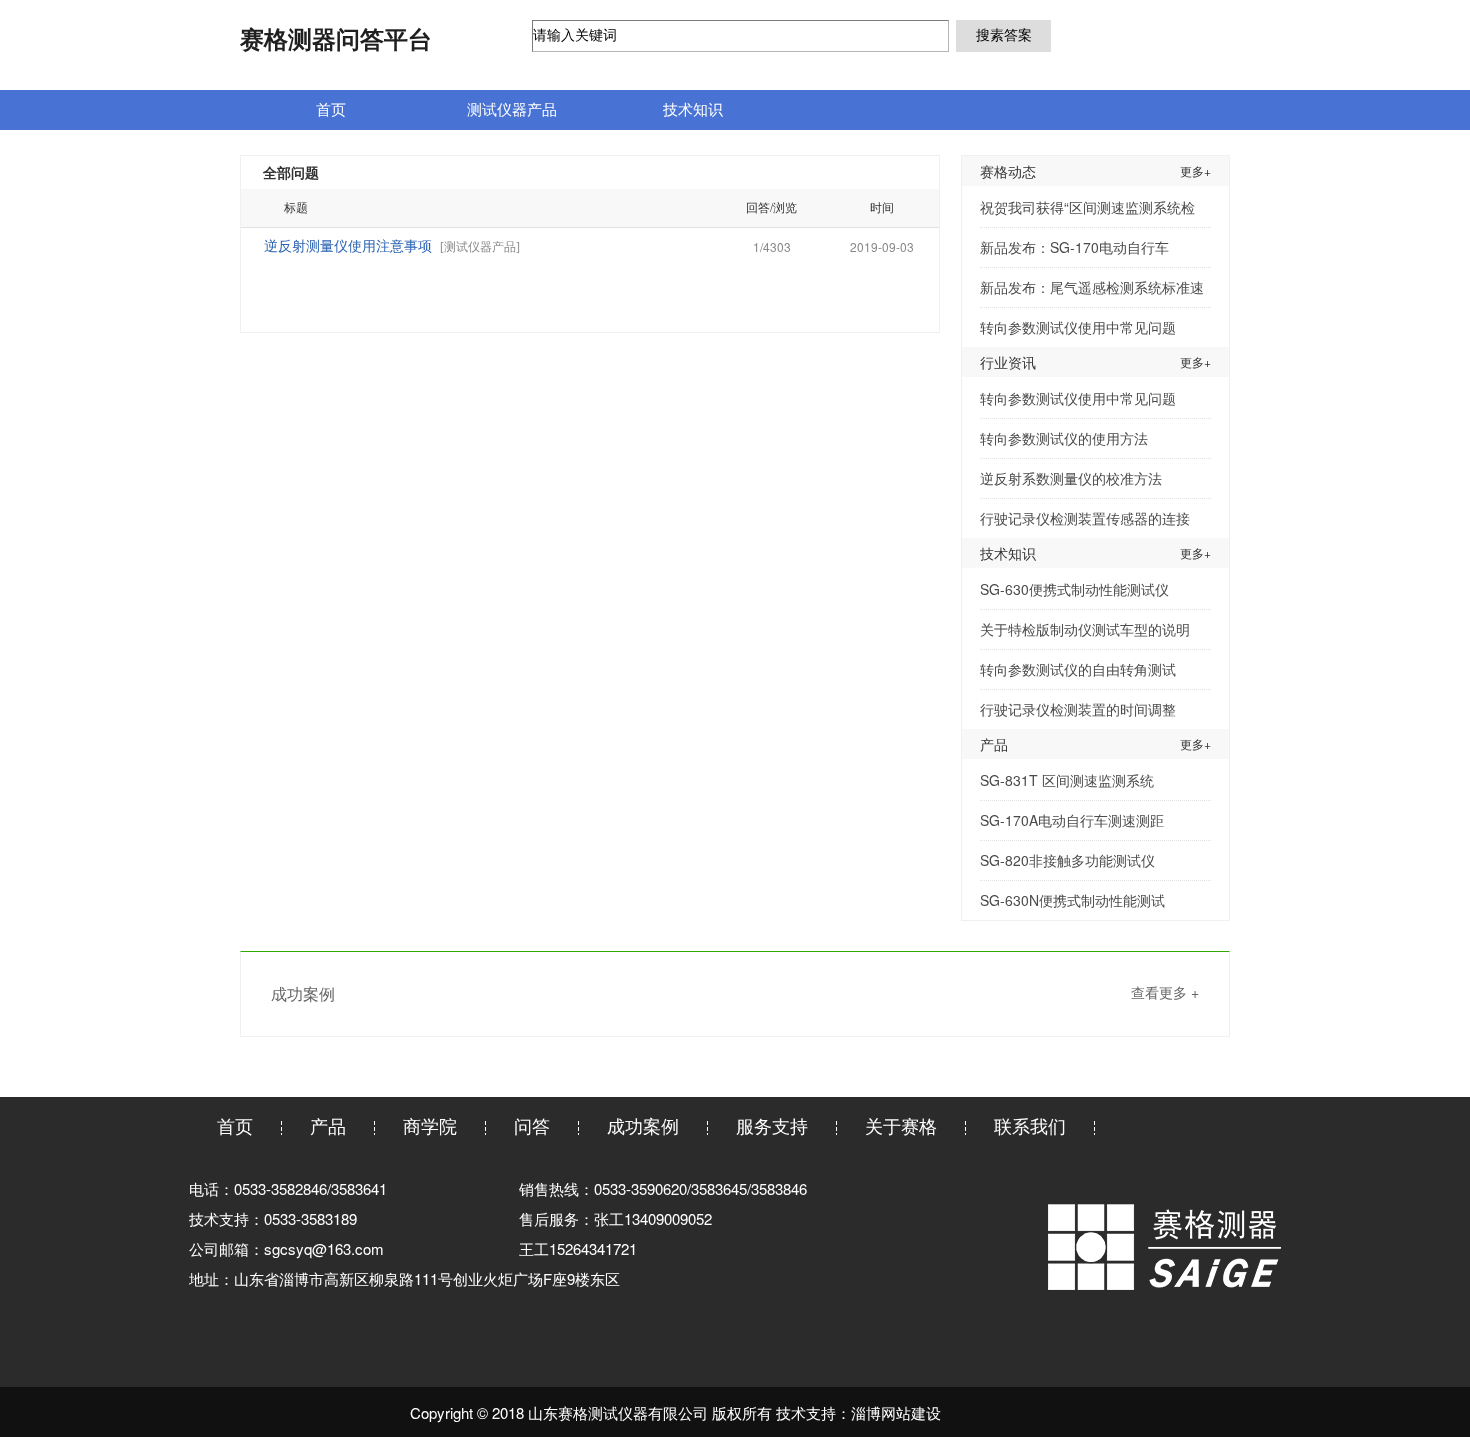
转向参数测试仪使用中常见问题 (1078, 327)
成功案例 (643, 1125)
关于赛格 (901, 1125)
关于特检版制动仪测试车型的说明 (1085, 629)
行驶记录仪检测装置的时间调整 (1078, 709)
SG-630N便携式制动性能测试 (1072, 900)
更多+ (1195, 170)
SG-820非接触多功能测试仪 (1067, 860)
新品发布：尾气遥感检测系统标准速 (1092, 287)
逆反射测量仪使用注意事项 (348, 246)
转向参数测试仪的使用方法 (1064, 438)
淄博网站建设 (896, 1412)
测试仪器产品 (480, 247)
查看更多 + (1165, 992)
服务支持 (772, 1125)
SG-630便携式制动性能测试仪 (1074, 589)
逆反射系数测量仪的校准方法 (1071, 478)
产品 (328, 1125)
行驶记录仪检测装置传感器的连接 (1085, 518)
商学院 (430, 1125)
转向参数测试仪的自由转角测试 (1078, 669)
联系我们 (1030, 1125)
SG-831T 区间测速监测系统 (1067, 780)
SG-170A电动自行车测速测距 (1072, 820)
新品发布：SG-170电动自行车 (1074, 247)
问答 (532, 1125)
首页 (235, 1125)
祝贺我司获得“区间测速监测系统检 (1087, 207)
